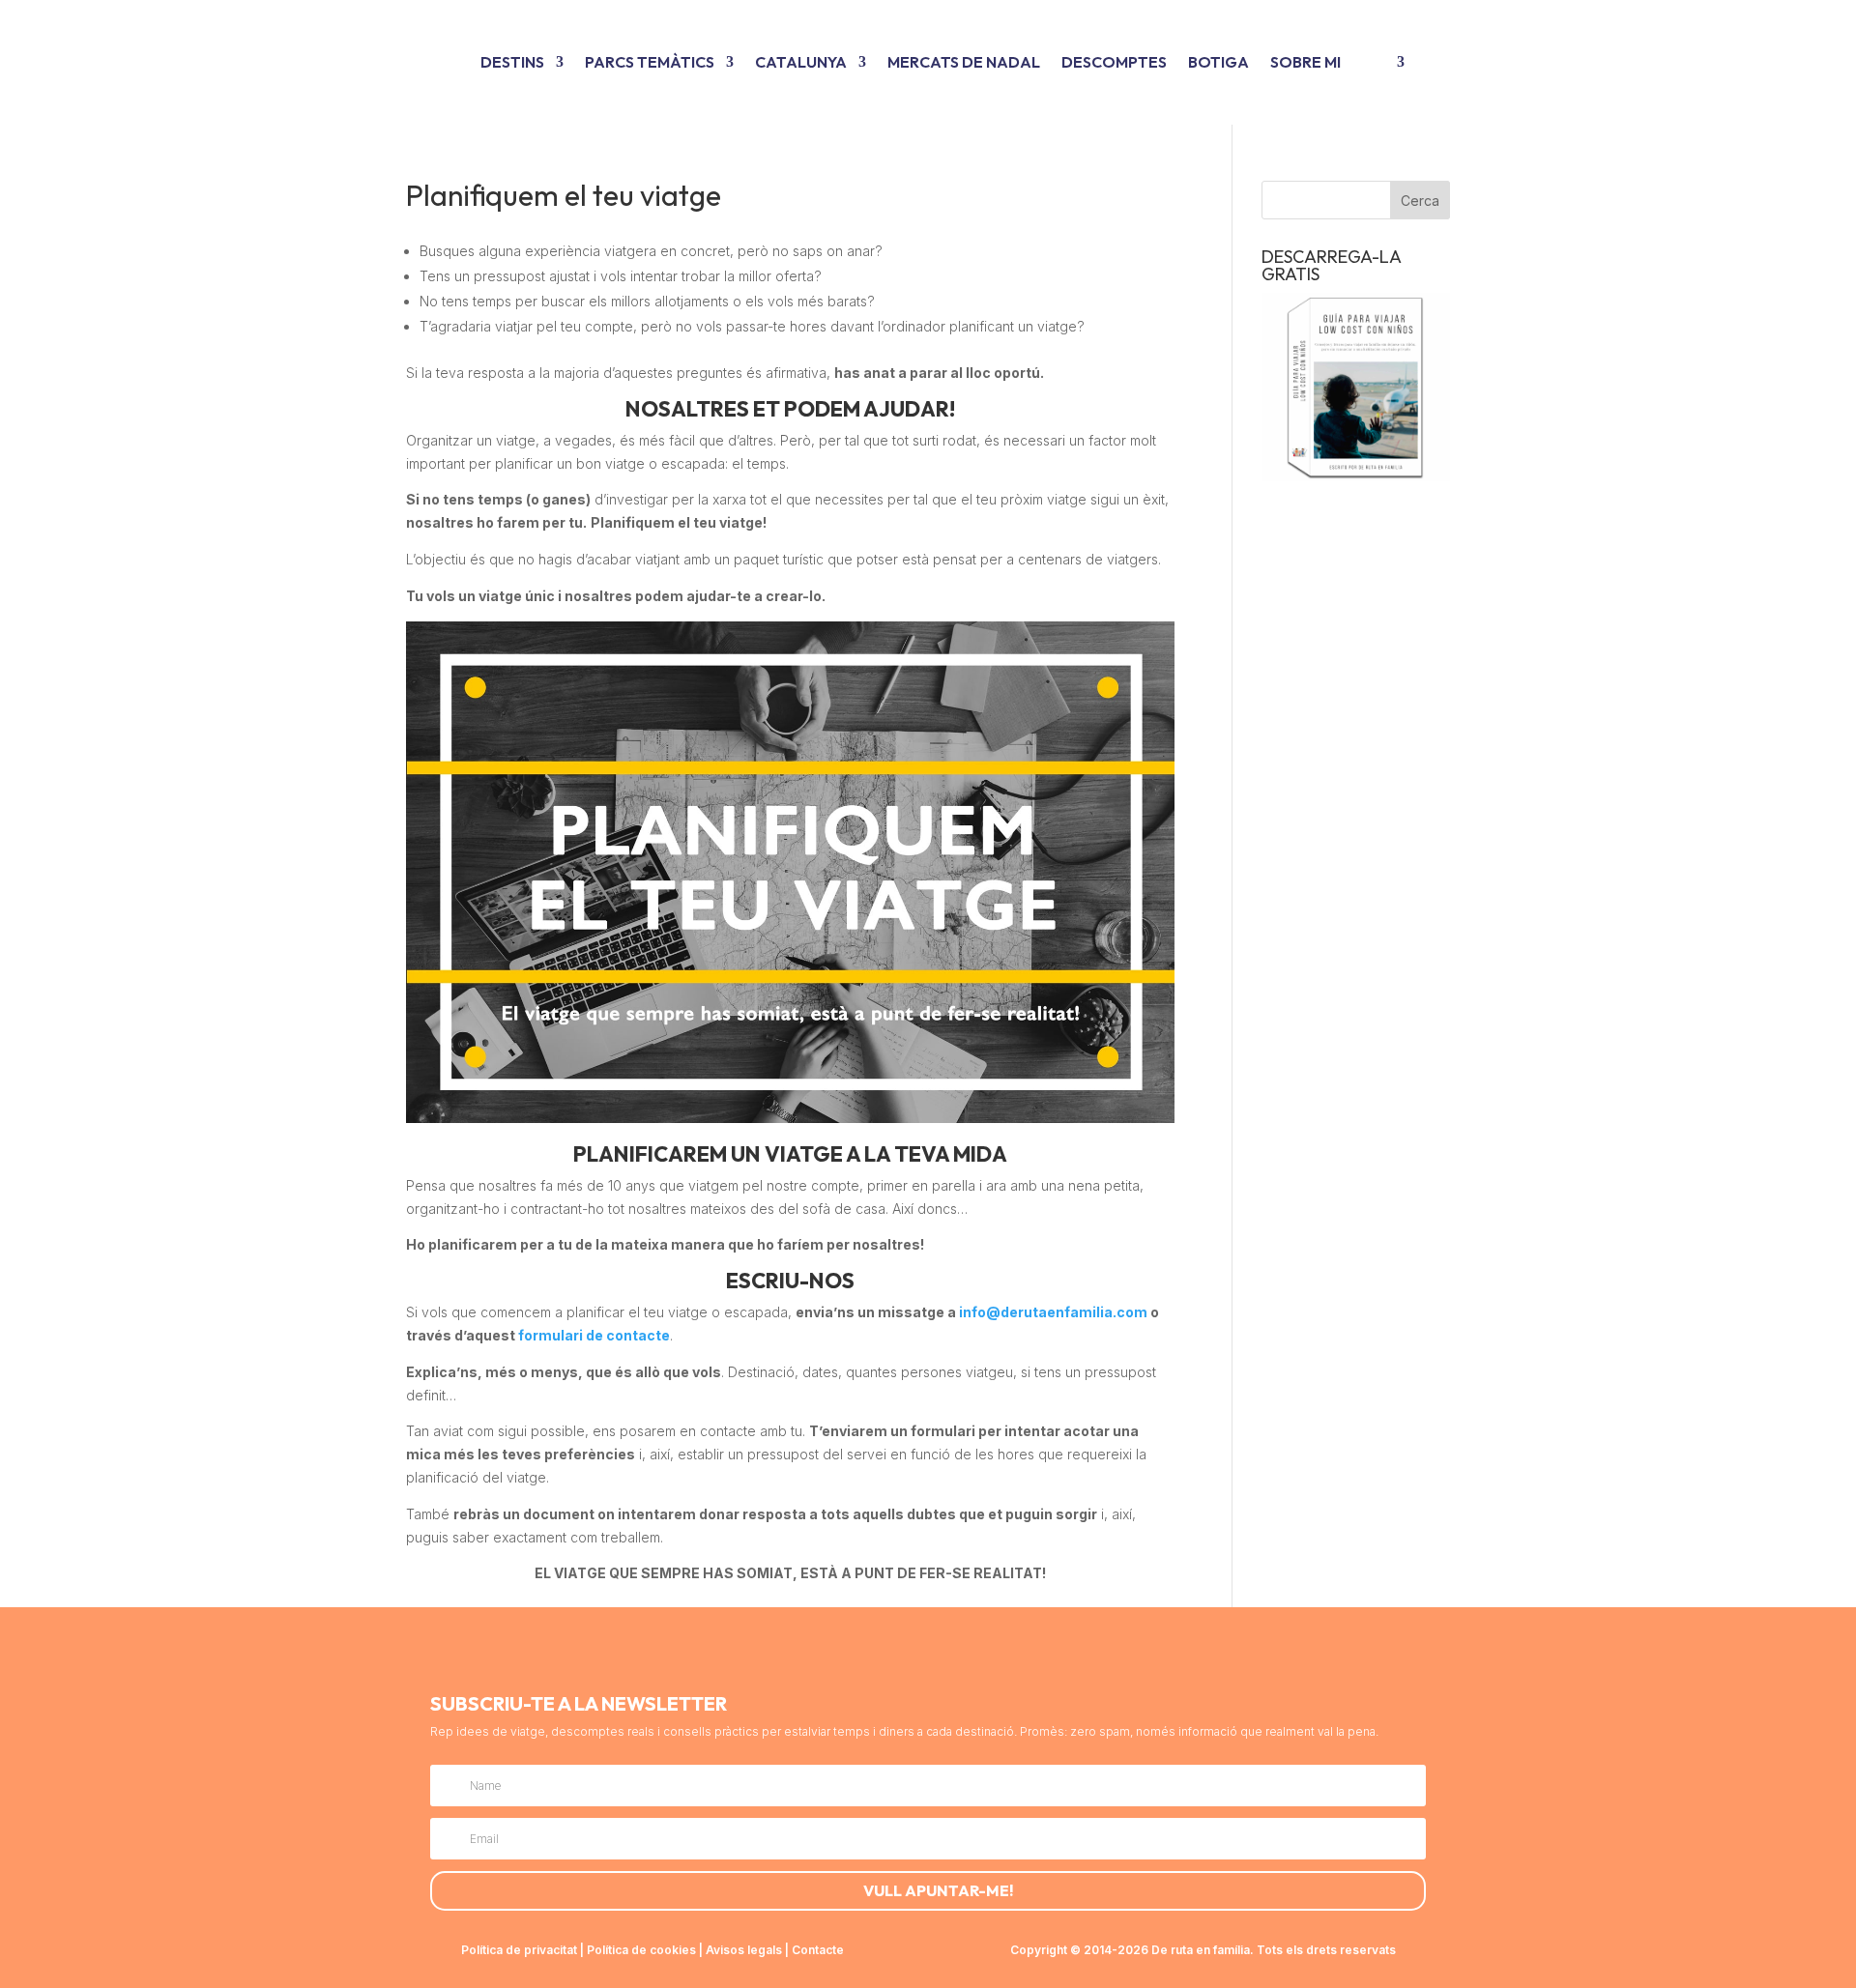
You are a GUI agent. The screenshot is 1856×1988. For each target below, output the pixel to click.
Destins (512, 62)
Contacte (818, 1950)
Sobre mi (1305, 62)
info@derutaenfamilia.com (1053, 1312)
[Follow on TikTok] (897, 1653)
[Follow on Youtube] (943, 1653)
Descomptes (1114, 62)
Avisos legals (744, 1950)
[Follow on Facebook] (990, 1653)
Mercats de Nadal (964, 62)
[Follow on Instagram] (851, 1653)
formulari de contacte (594, 1335)
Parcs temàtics (650, 62)
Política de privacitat (519, 1950)
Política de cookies (641, 1950)
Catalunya (801, 62)
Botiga (1218, 62)
